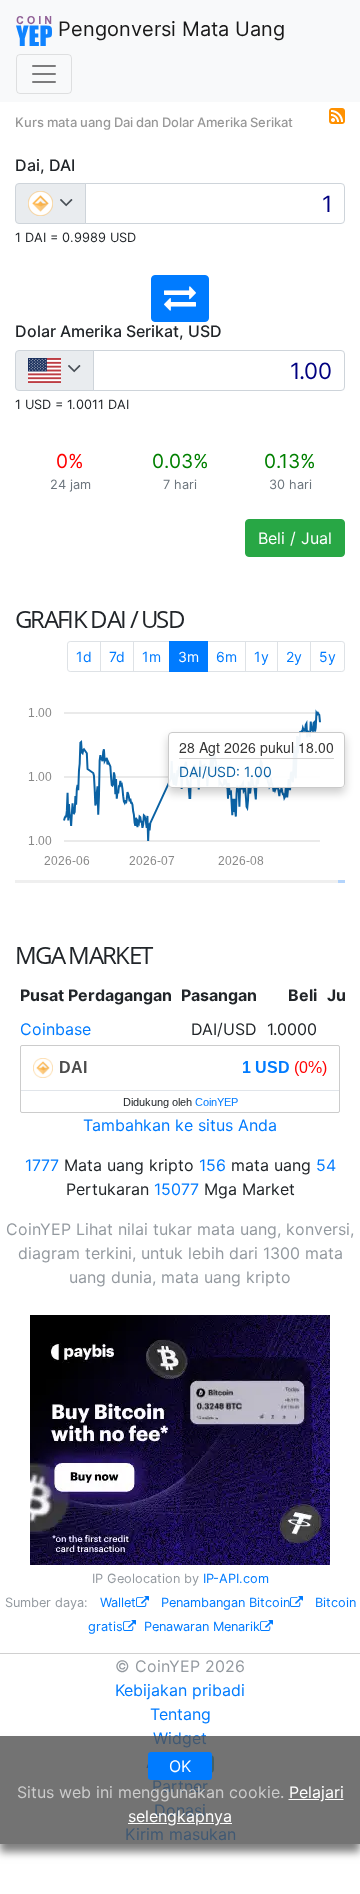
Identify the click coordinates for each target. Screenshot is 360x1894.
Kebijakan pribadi (180, 1690)
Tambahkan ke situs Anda (180, 1125)
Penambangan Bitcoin (225, 1602)
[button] (180, 298)
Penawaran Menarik (202, 1626)
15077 (176, 1189)
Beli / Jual (295, 538)
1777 (42, 1165)
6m (226, 656)
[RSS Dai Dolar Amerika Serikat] (337, 114)
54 (326, 1165)
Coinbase (55, 1029)
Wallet (118, 1602)
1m (151, 656)
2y (294, 656)
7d (117, 656)
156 (212, 1165)
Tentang (180, 1714)
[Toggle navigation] (44, 74)
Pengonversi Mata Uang (168, 29)
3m (188, 656)
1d (84, 656)
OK (180, 1766)
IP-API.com (236, 1578)
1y (261, 656)
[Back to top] (316, 1851)
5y (327, 656)
